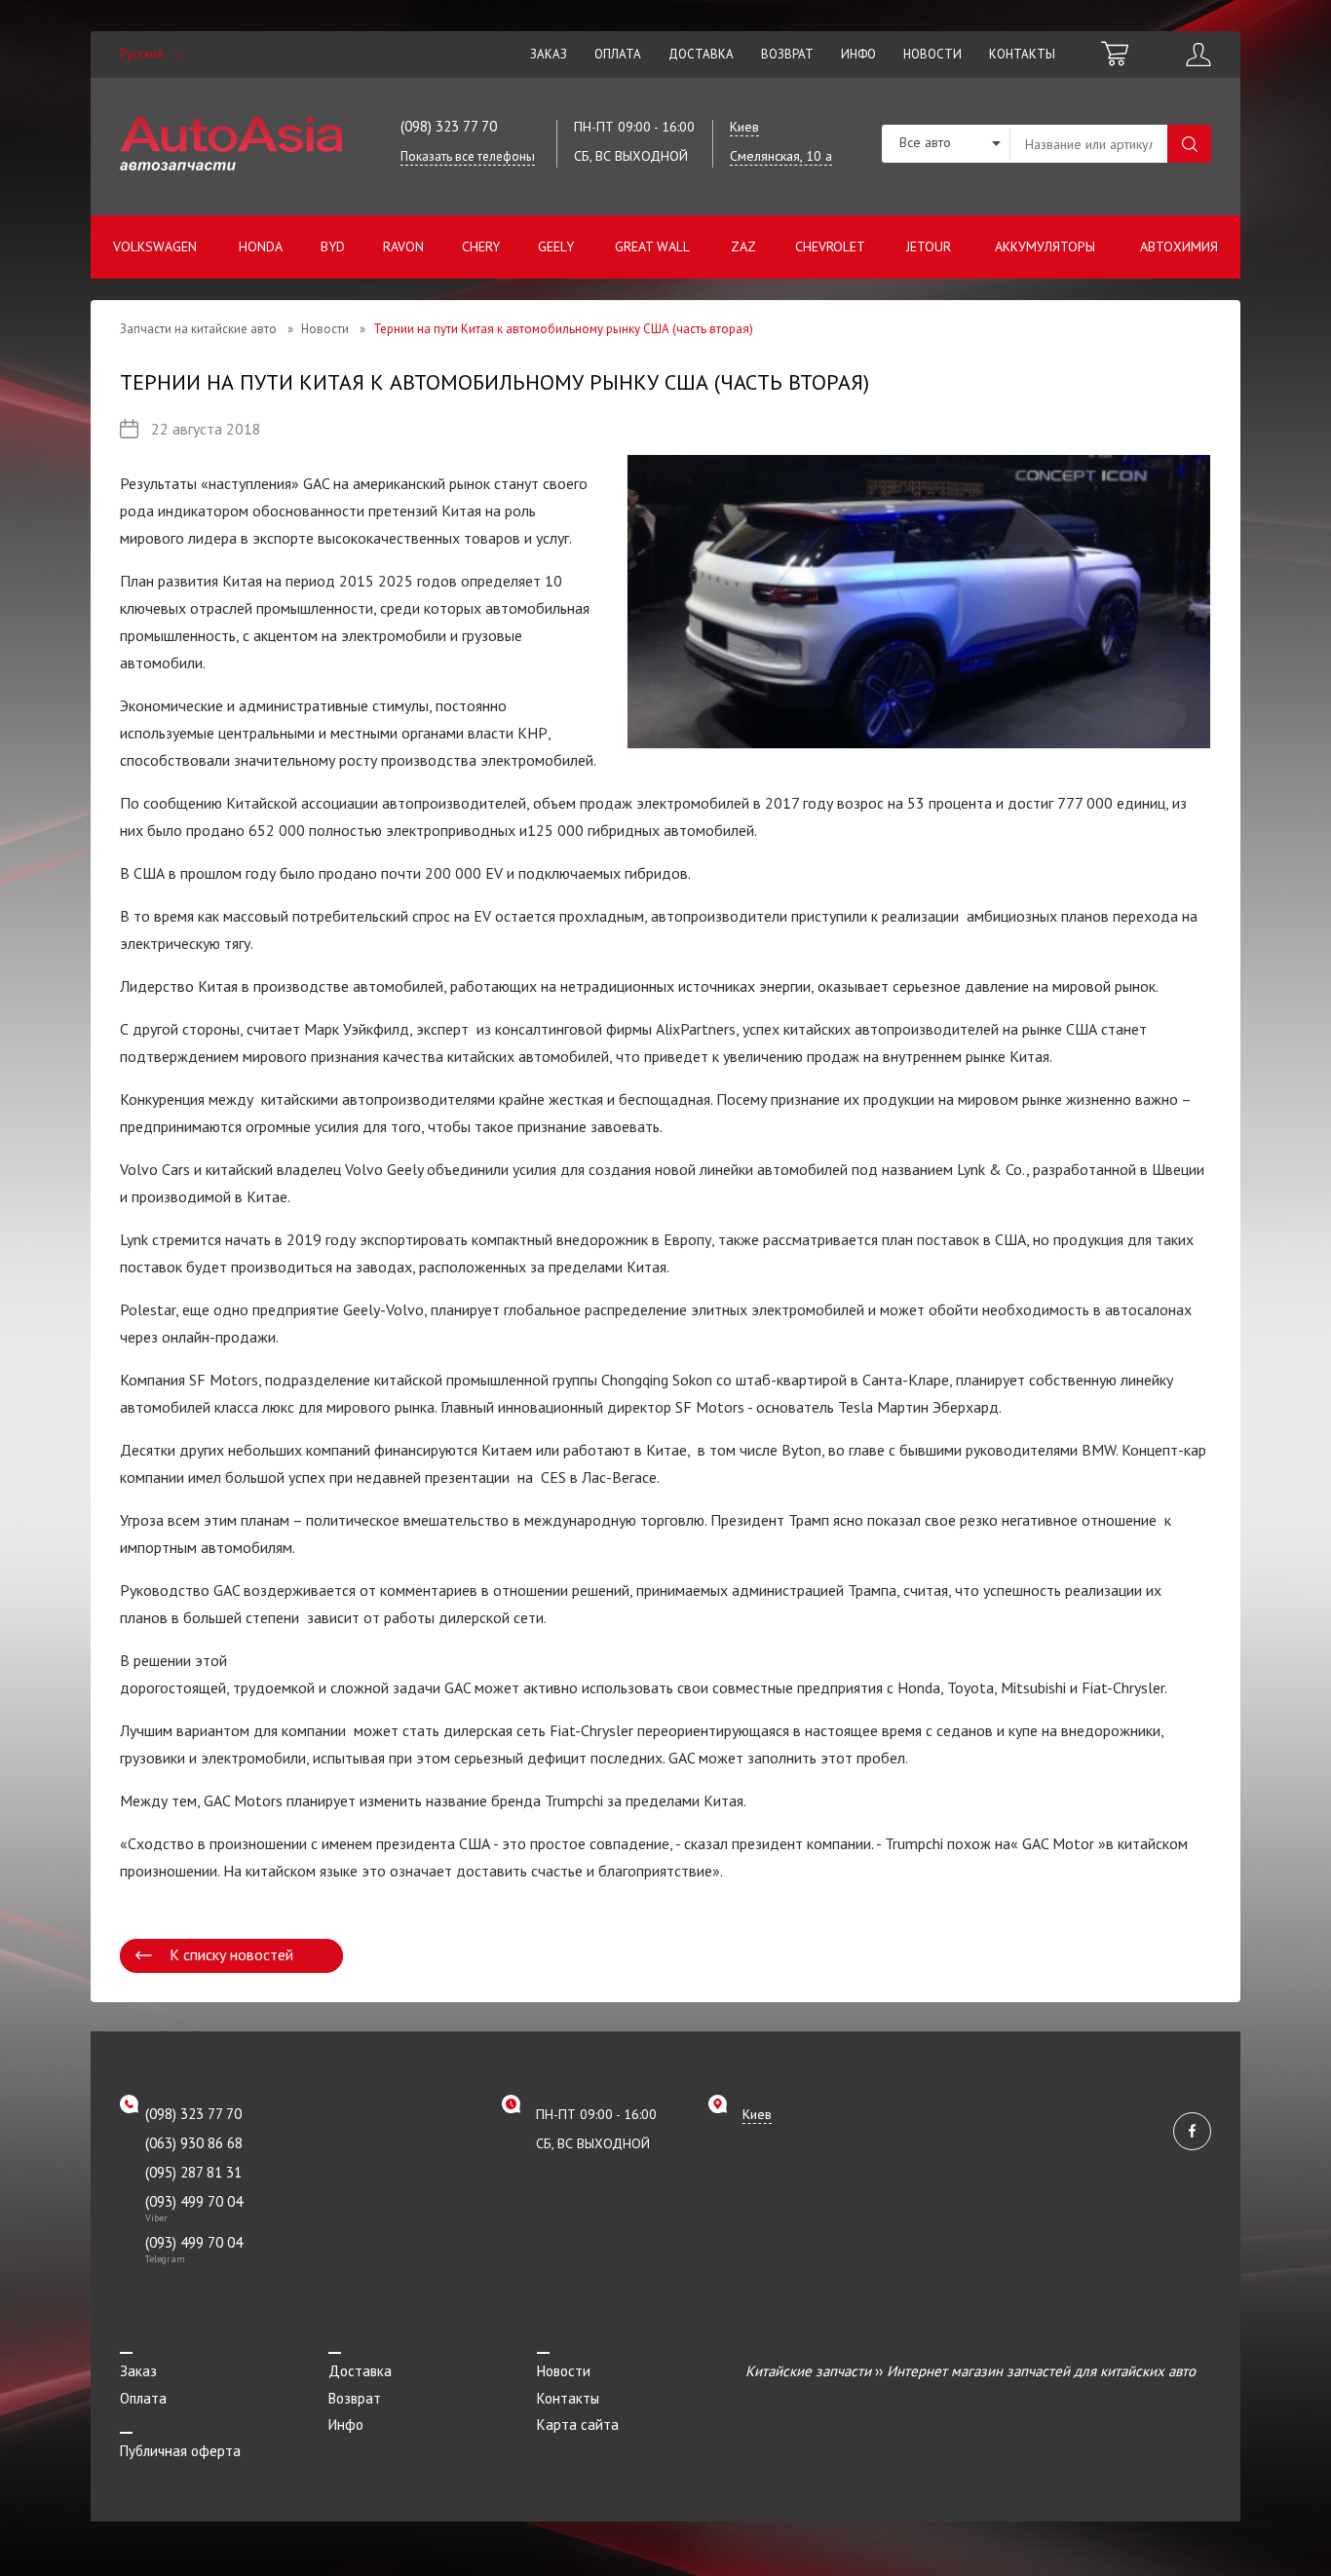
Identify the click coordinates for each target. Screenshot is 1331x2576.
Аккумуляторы (1045, 246)
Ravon (403, 246)
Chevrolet (830, 246)
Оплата (618, 54)
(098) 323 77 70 (449, 126)
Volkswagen (155, 246)
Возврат (787, 54)
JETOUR (929, 246)
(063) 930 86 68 (194, 2143)
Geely (556, 246)
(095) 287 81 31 (193, 2172)
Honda (261, 246)
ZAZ (743, 246)
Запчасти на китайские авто (198, 329)
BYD (333, 246)
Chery (481, 246)
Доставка (701, 54)
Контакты (1022, 54)
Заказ (549, 54)
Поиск (1189, 144)
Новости (932, 54)
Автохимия (1179, 246)
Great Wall (652, 246)
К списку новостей (231, 1954)
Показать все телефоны (468, 156)
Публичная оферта (180, 2451)
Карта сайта (578, 2424)
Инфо (858, 54)
